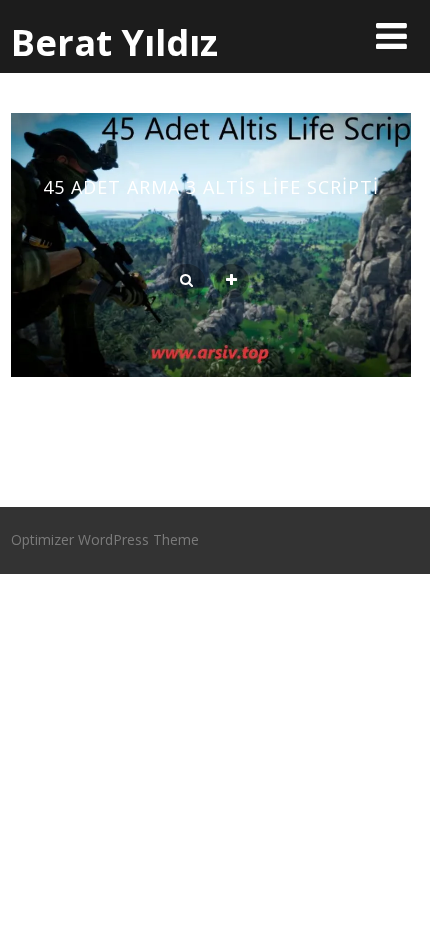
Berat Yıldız (114, 42)
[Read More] (231, 281)
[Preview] (186, 281)
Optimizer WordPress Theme (105, 539)
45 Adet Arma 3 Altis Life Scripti (211, 187)
